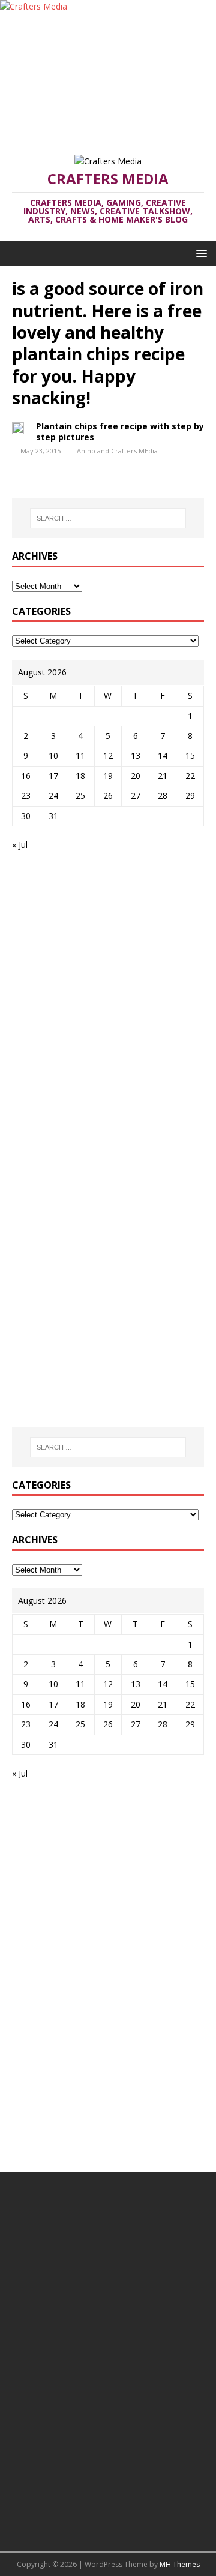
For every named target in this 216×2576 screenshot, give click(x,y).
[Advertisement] (108, 78)
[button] (199, 253)
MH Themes (180, 2564)
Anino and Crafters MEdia (117, 451)
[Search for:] (108, 518)
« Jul (20, 845)
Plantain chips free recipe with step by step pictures (120, 432)
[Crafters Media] (34, 6)
